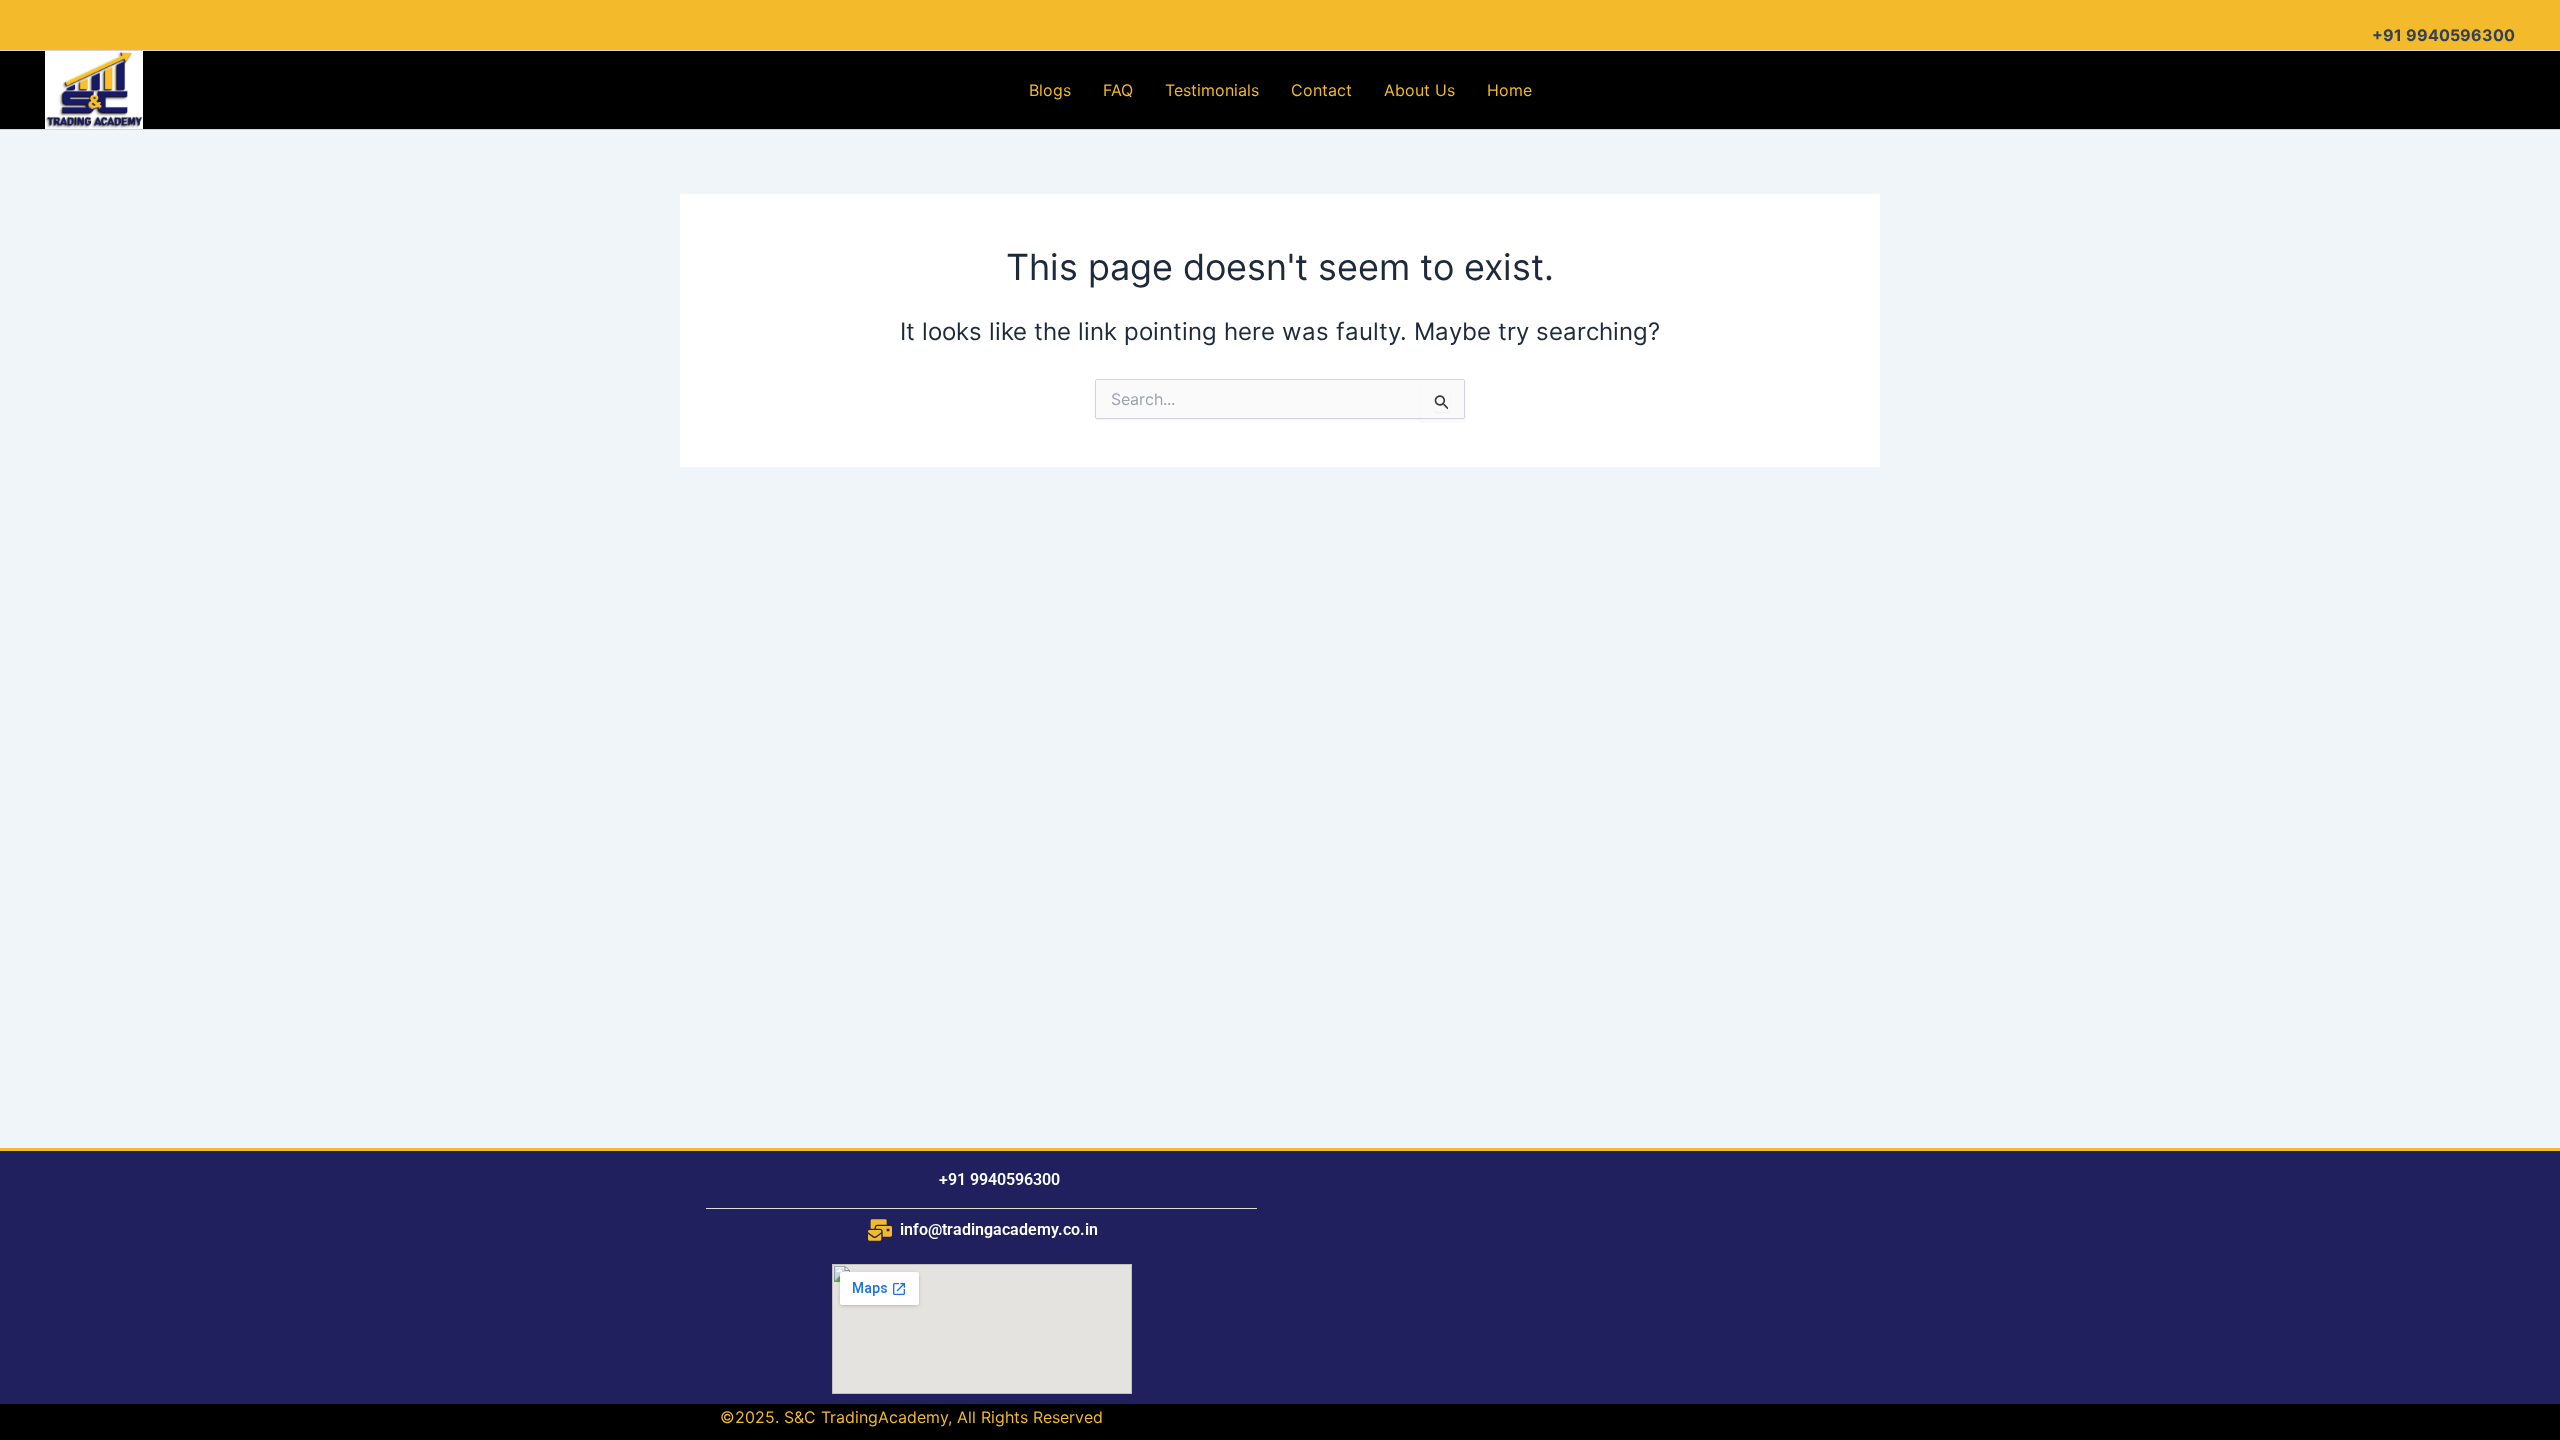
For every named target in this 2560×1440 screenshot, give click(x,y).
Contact (1321, 90)
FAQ (1118, 90)
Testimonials (1212, 90)
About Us (1419, 90)
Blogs (1050, 90)
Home (1509, 90)
